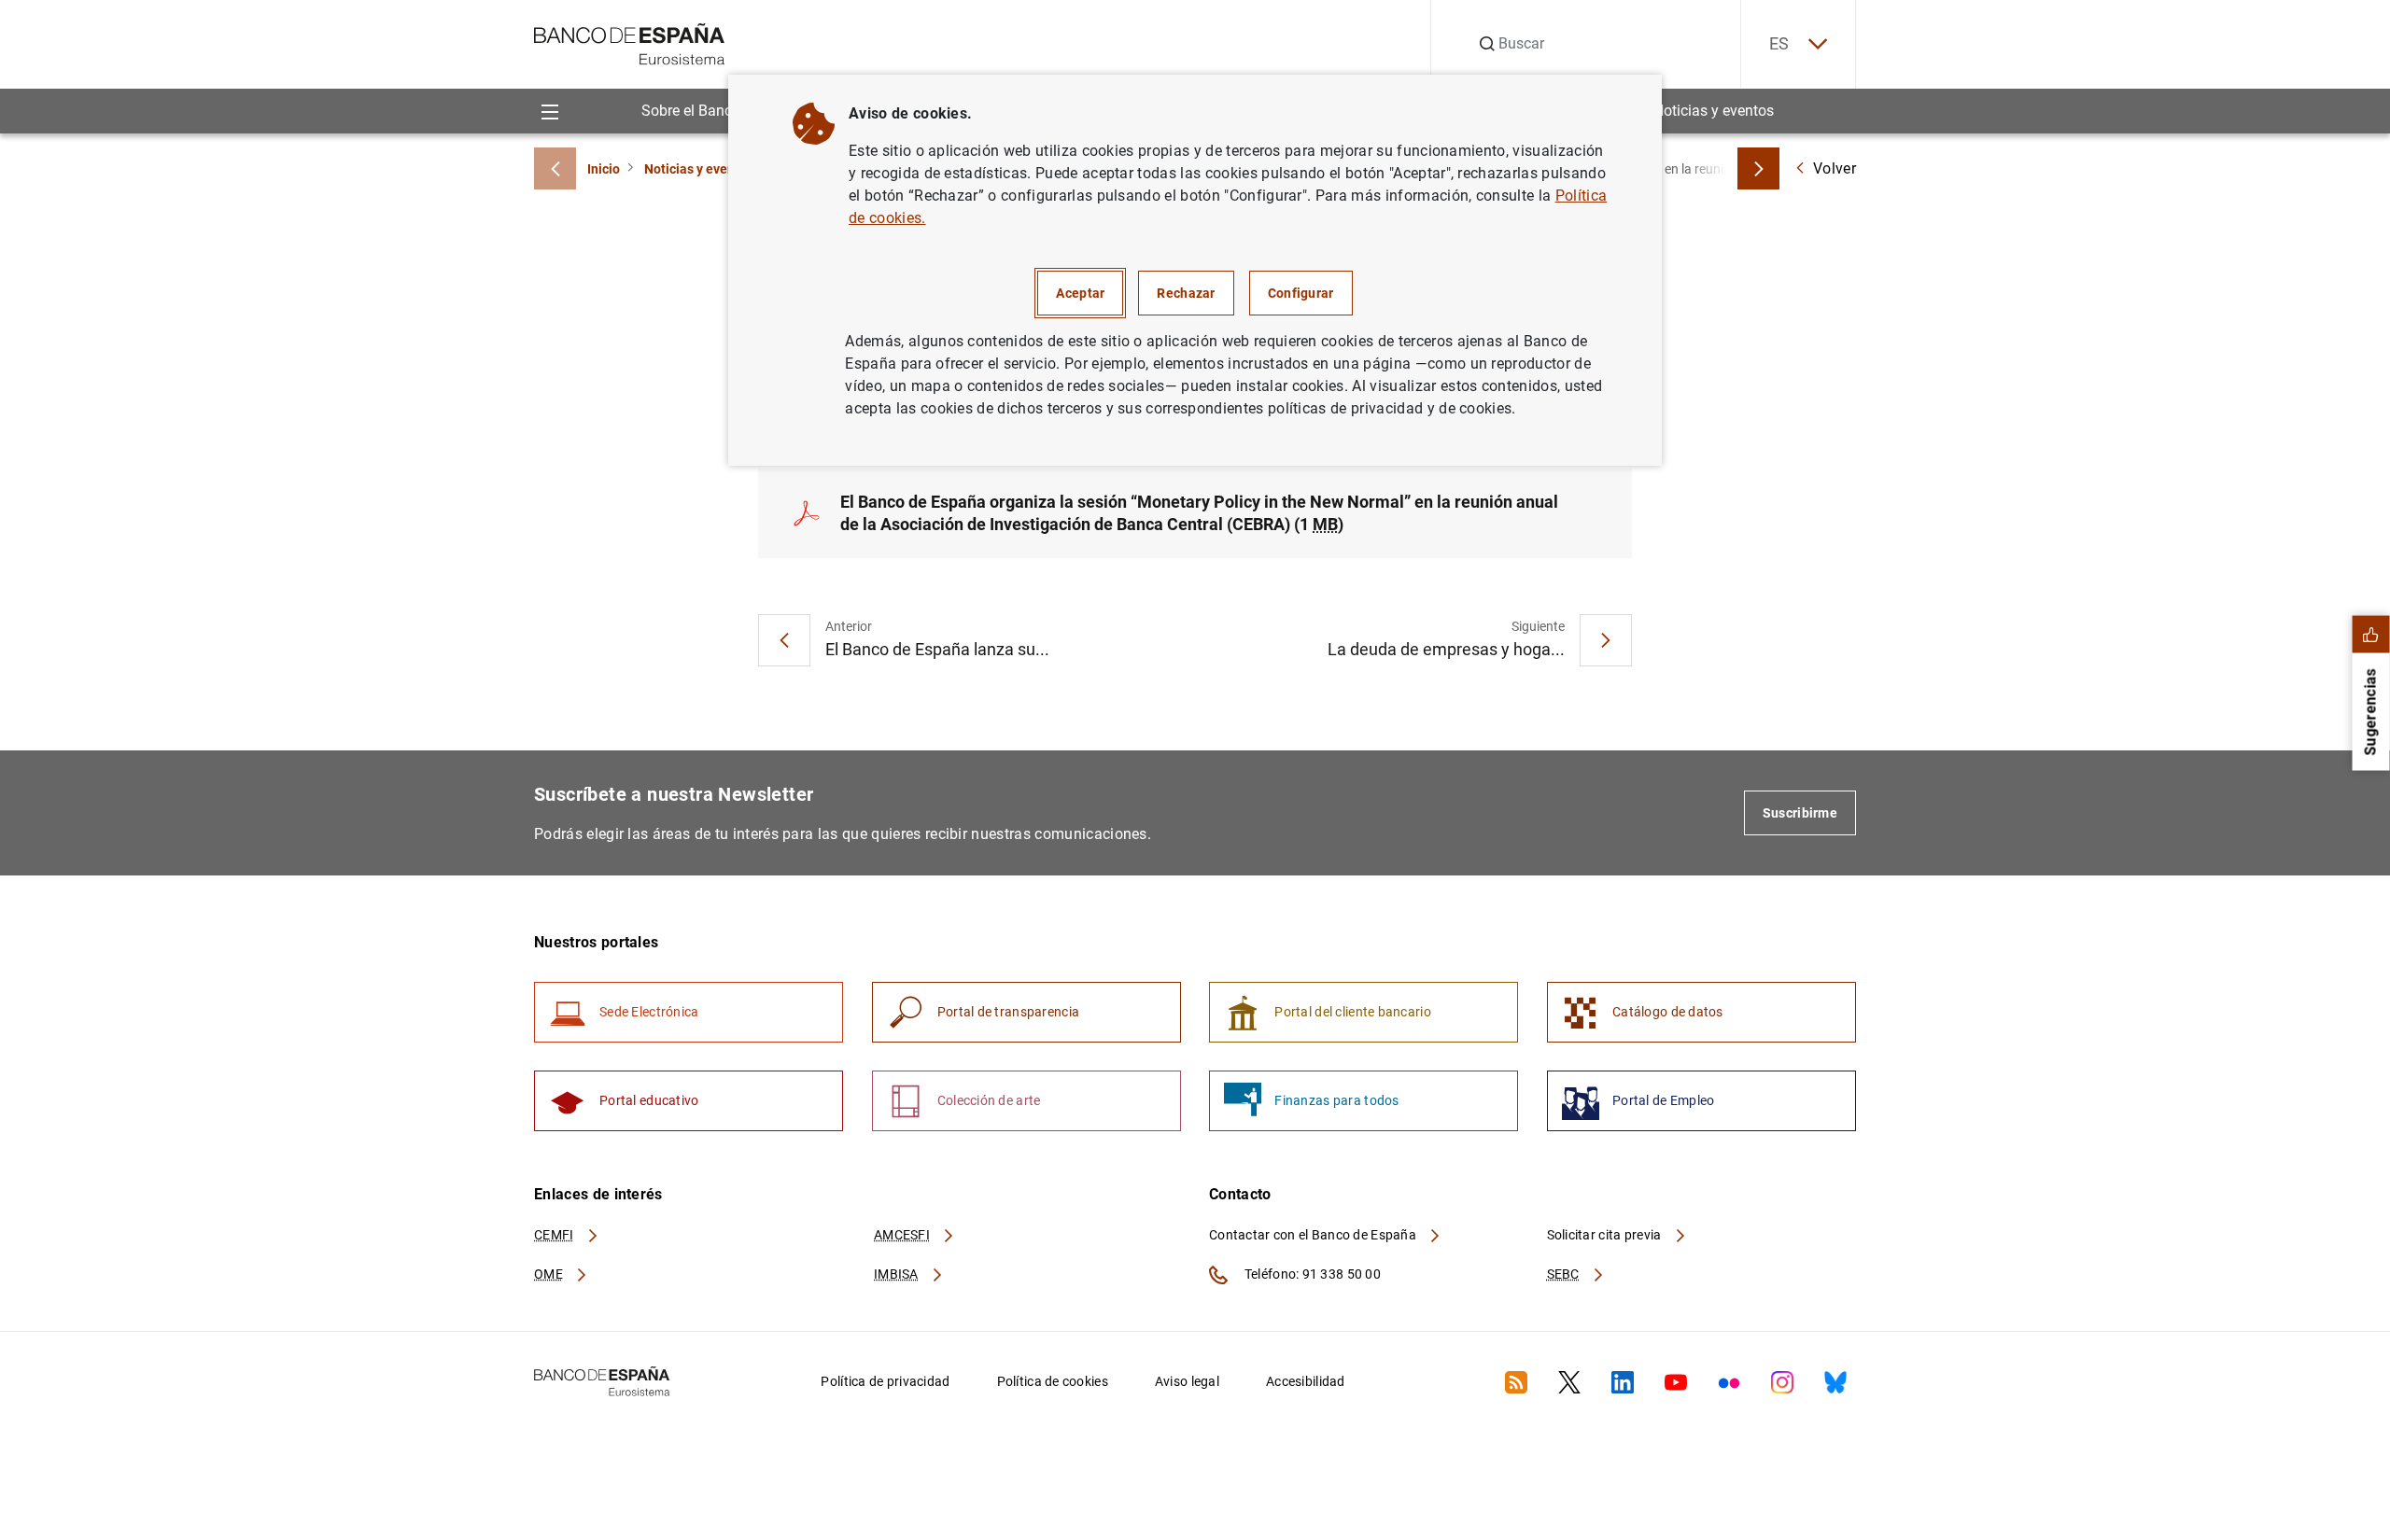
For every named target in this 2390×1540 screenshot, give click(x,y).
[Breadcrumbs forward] (1758, 168)
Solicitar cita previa (1606, 1235)
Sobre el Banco (691, 111)
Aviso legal (1187, 1381)
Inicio (604, 169)
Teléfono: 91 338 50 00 (1311, 1274)
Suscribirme (1800, 813)
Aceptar (1080, 293)
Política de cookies (1053, 1381)
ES (1779, 43)
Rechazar (1186, 293)
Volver (1835, 168)
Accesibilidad (1306, 1381)
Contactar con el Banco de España (1314, 1235)
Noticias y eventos (1714, 111)
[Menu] (549, 111)
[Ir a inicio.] (630, 42)
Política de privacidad (885, 1381)
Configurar (1301, 293)
